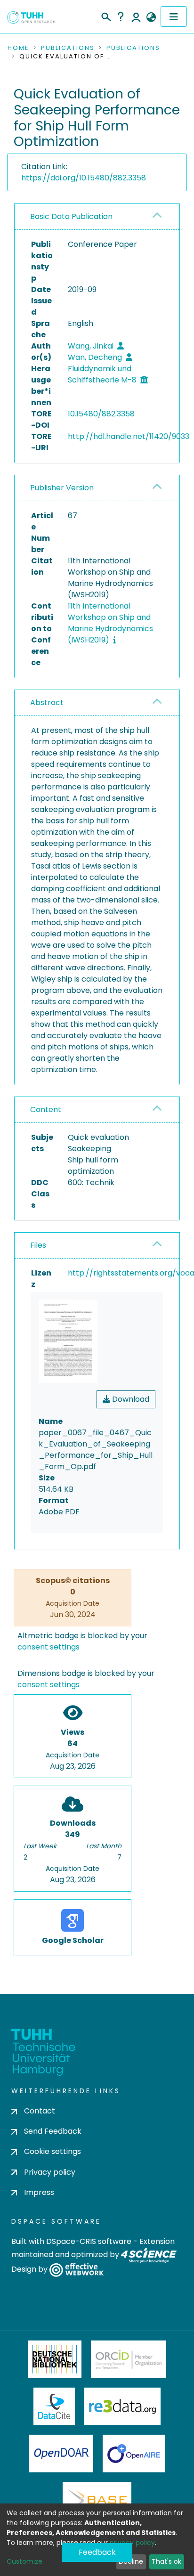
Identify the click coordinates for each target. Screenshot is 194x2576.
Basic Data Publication (71, 216)
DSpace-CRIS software (89, 2241)
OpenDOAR (61, 2454)
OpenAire (134, 2454)
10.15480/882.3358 (101, 414)
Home (18, 48)
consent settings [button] (48, 1647)
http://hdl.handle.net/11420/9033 (129, 436)
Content (46, 1109)
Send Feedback (53, 2131)
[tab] (97, 217)
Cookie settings (53, 2151)
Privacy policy (50, 2172)
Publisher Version (62, 488)
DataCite (54, 2406)
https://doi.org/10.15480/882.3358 (84, 178)
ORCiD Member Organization (129, 2359)
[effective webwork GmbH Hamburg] (77, 2269)
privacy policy (132, 2543)
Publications (68, 48)
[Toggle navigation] (174, 16)
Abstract (47, 703)
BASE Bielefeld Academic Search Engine (97, 2501)
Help (121, 16)
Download (130, 1399)
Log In (136, 16)
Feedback (97, 2552)
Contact (40, 2111)
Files (38, 1245)
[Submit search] (106, 16)
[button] (151, 17)
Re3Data (122, 2406)
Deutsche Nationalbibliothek (55, 2359)
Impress (39, 2192)
